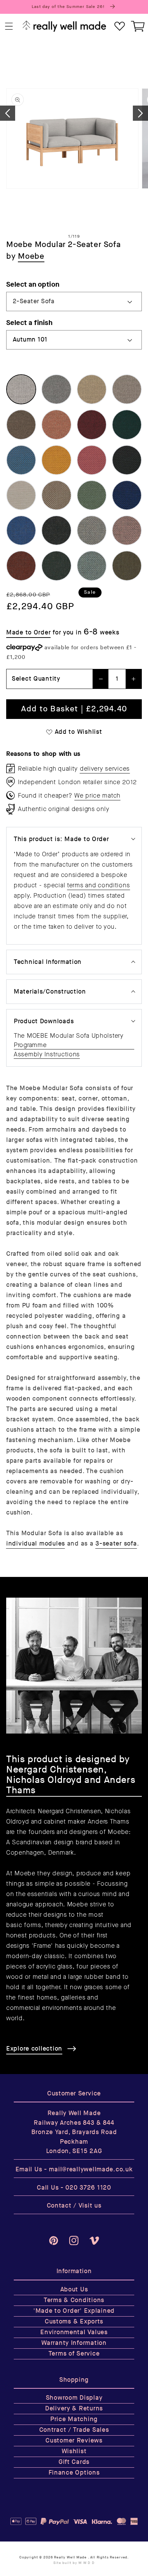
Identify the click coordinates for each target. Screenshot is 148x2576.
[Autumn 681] (92, 425)
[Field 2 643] (92, 460)
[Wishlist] (120, 26)
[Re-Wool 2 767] (21, 530)
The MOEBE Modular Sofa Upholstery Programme (69, 1040)
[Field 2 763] (127, 495)
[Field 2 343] (56, 495)
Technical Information (48, 962)
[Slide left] (8, 113)
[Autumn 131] (56, 389)
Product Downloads (44, 1021)
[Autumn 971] (127, 425)
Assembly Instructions (47, 1054)
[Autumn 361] (21, 425)
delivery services (105, 769)
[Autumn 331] (127, 389)
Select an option (33, 284)
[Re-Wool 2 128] (92, 530)
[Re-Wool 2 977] (127, 566)
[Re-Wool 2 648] (127, 530)
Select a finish (29, 323)
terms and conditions (98, 885)
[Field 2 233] (21, 495)
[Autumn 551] (56, 425)
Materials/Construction (50, 992)
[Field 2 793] (127, 460)
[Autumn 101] (21, 389)
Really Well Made (70, 2557)
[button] (9, 26)
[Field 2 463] (56, 460)
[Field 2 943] (92, 495)
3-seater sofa (116, 1544)
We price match (97, 796)
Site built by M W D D (74, 2563)
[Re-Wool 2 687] (21, 566)
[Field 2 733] (21, 460)
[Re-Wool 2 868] (92, 566)
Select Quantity (36, 679)
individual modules (36, 1544)
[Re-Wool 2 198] (56, 530)
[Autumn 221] (92, 389)
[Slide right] (140, 113)
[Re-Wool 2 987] (56, 566)
